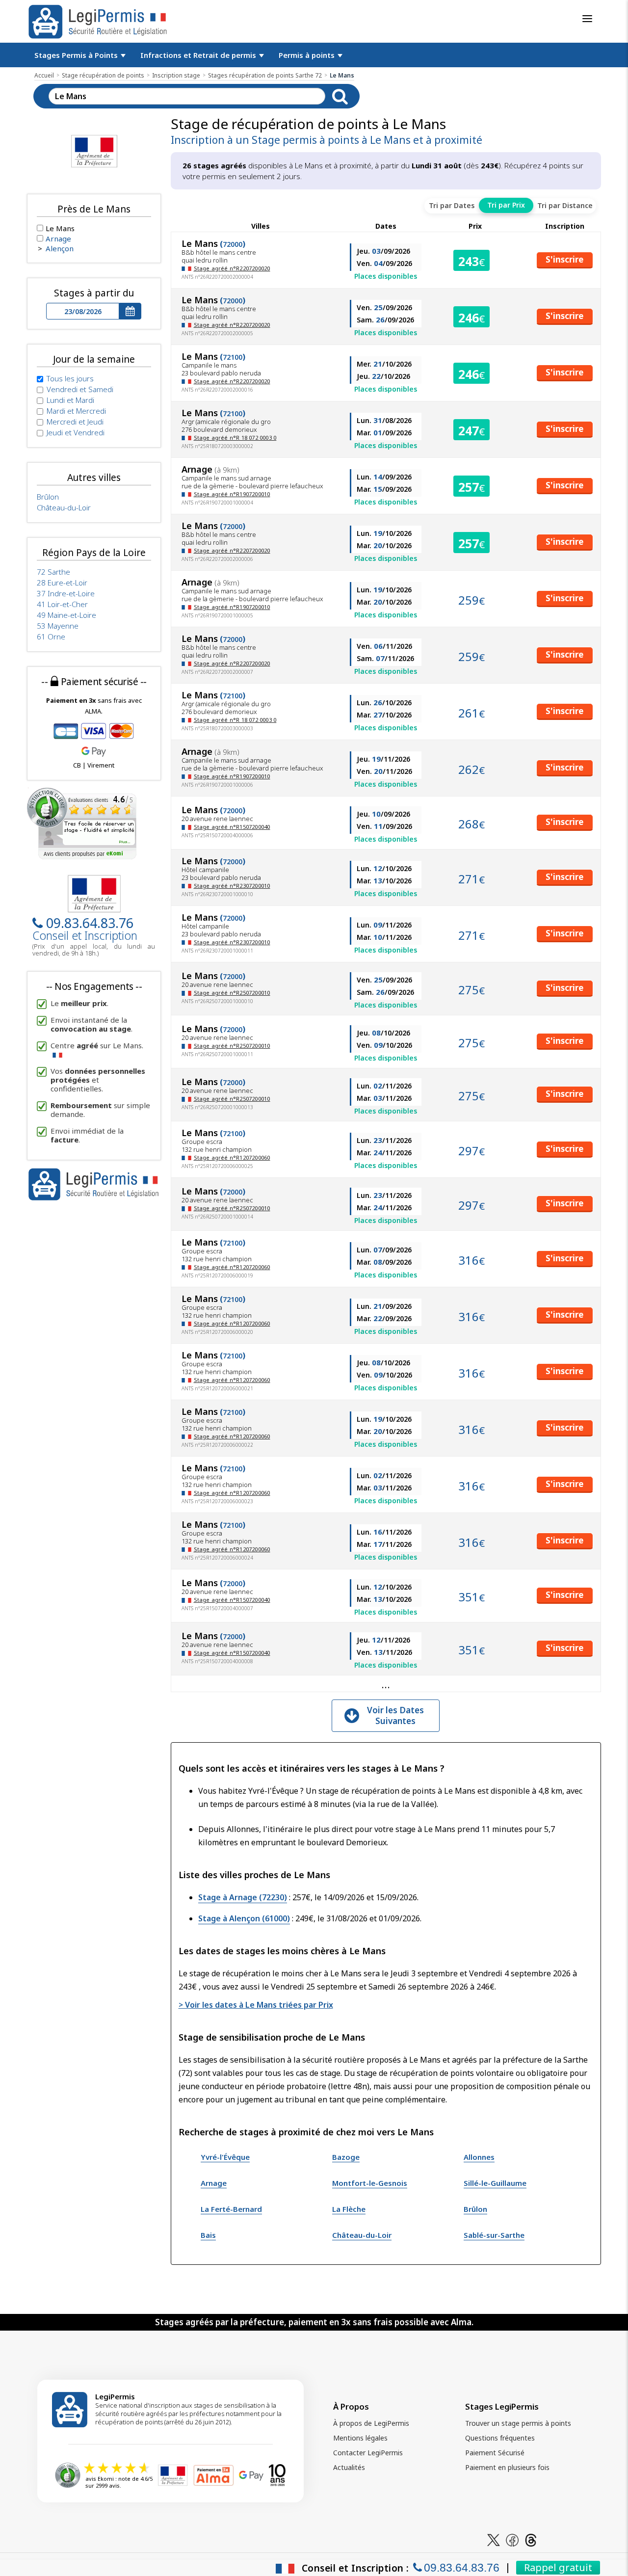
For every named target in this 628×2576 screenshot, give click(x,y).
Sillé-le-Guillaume (495, 2183)
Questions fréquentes (500, 2438)
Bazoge (346, 2157)
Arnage (214, 2183)
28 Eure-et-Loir (62, 583)
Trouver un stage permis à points (518, 2423)
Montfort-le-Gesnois (370, 2183)
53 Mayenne (58, 626)
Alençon (60, 248)
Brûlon (475, 2209)
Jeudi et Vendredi (76, 432)
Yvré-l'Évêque (225, 2157)
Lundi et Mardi (70, 400)
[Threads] (531, 2539)
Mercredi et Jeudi (75, 422)
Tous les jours (70, 378)
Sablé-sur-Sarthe (494, 2235)
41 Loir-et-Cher (62, 604)
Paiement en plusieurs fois (507, 2467)
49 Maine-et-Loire (66, 615)
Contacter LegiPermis (368, 2453)
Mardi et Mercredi (76, 411)
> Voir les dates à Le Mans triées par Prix (256, 2005)
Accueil (44, 75)
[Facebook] (512, 2539)
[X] (494, 2539)
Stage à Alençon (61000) (244, 1918)
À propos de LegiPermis (371, 2423)
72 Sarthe (53, 572)
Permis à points (308, 55)
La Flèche (349, 2209)
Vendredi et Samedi (80, 389)
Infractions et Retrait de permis (199, 55)
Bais (208, 2235)
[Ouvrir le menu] (587, 19)
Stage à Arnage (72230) (243, 1897)
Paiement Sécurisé (495, 2453)
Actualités (349, 2467)
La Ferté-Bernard (231, 2209)
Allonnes (479, 2157)
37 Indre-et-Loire (66, 593)
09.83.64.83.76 (90, 923)
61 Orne (51, 637)
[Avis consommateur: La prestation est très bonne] (82, 823)
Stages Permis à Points (77, 55)
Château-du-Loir (362, 2235)
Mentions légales (360, 2438)
